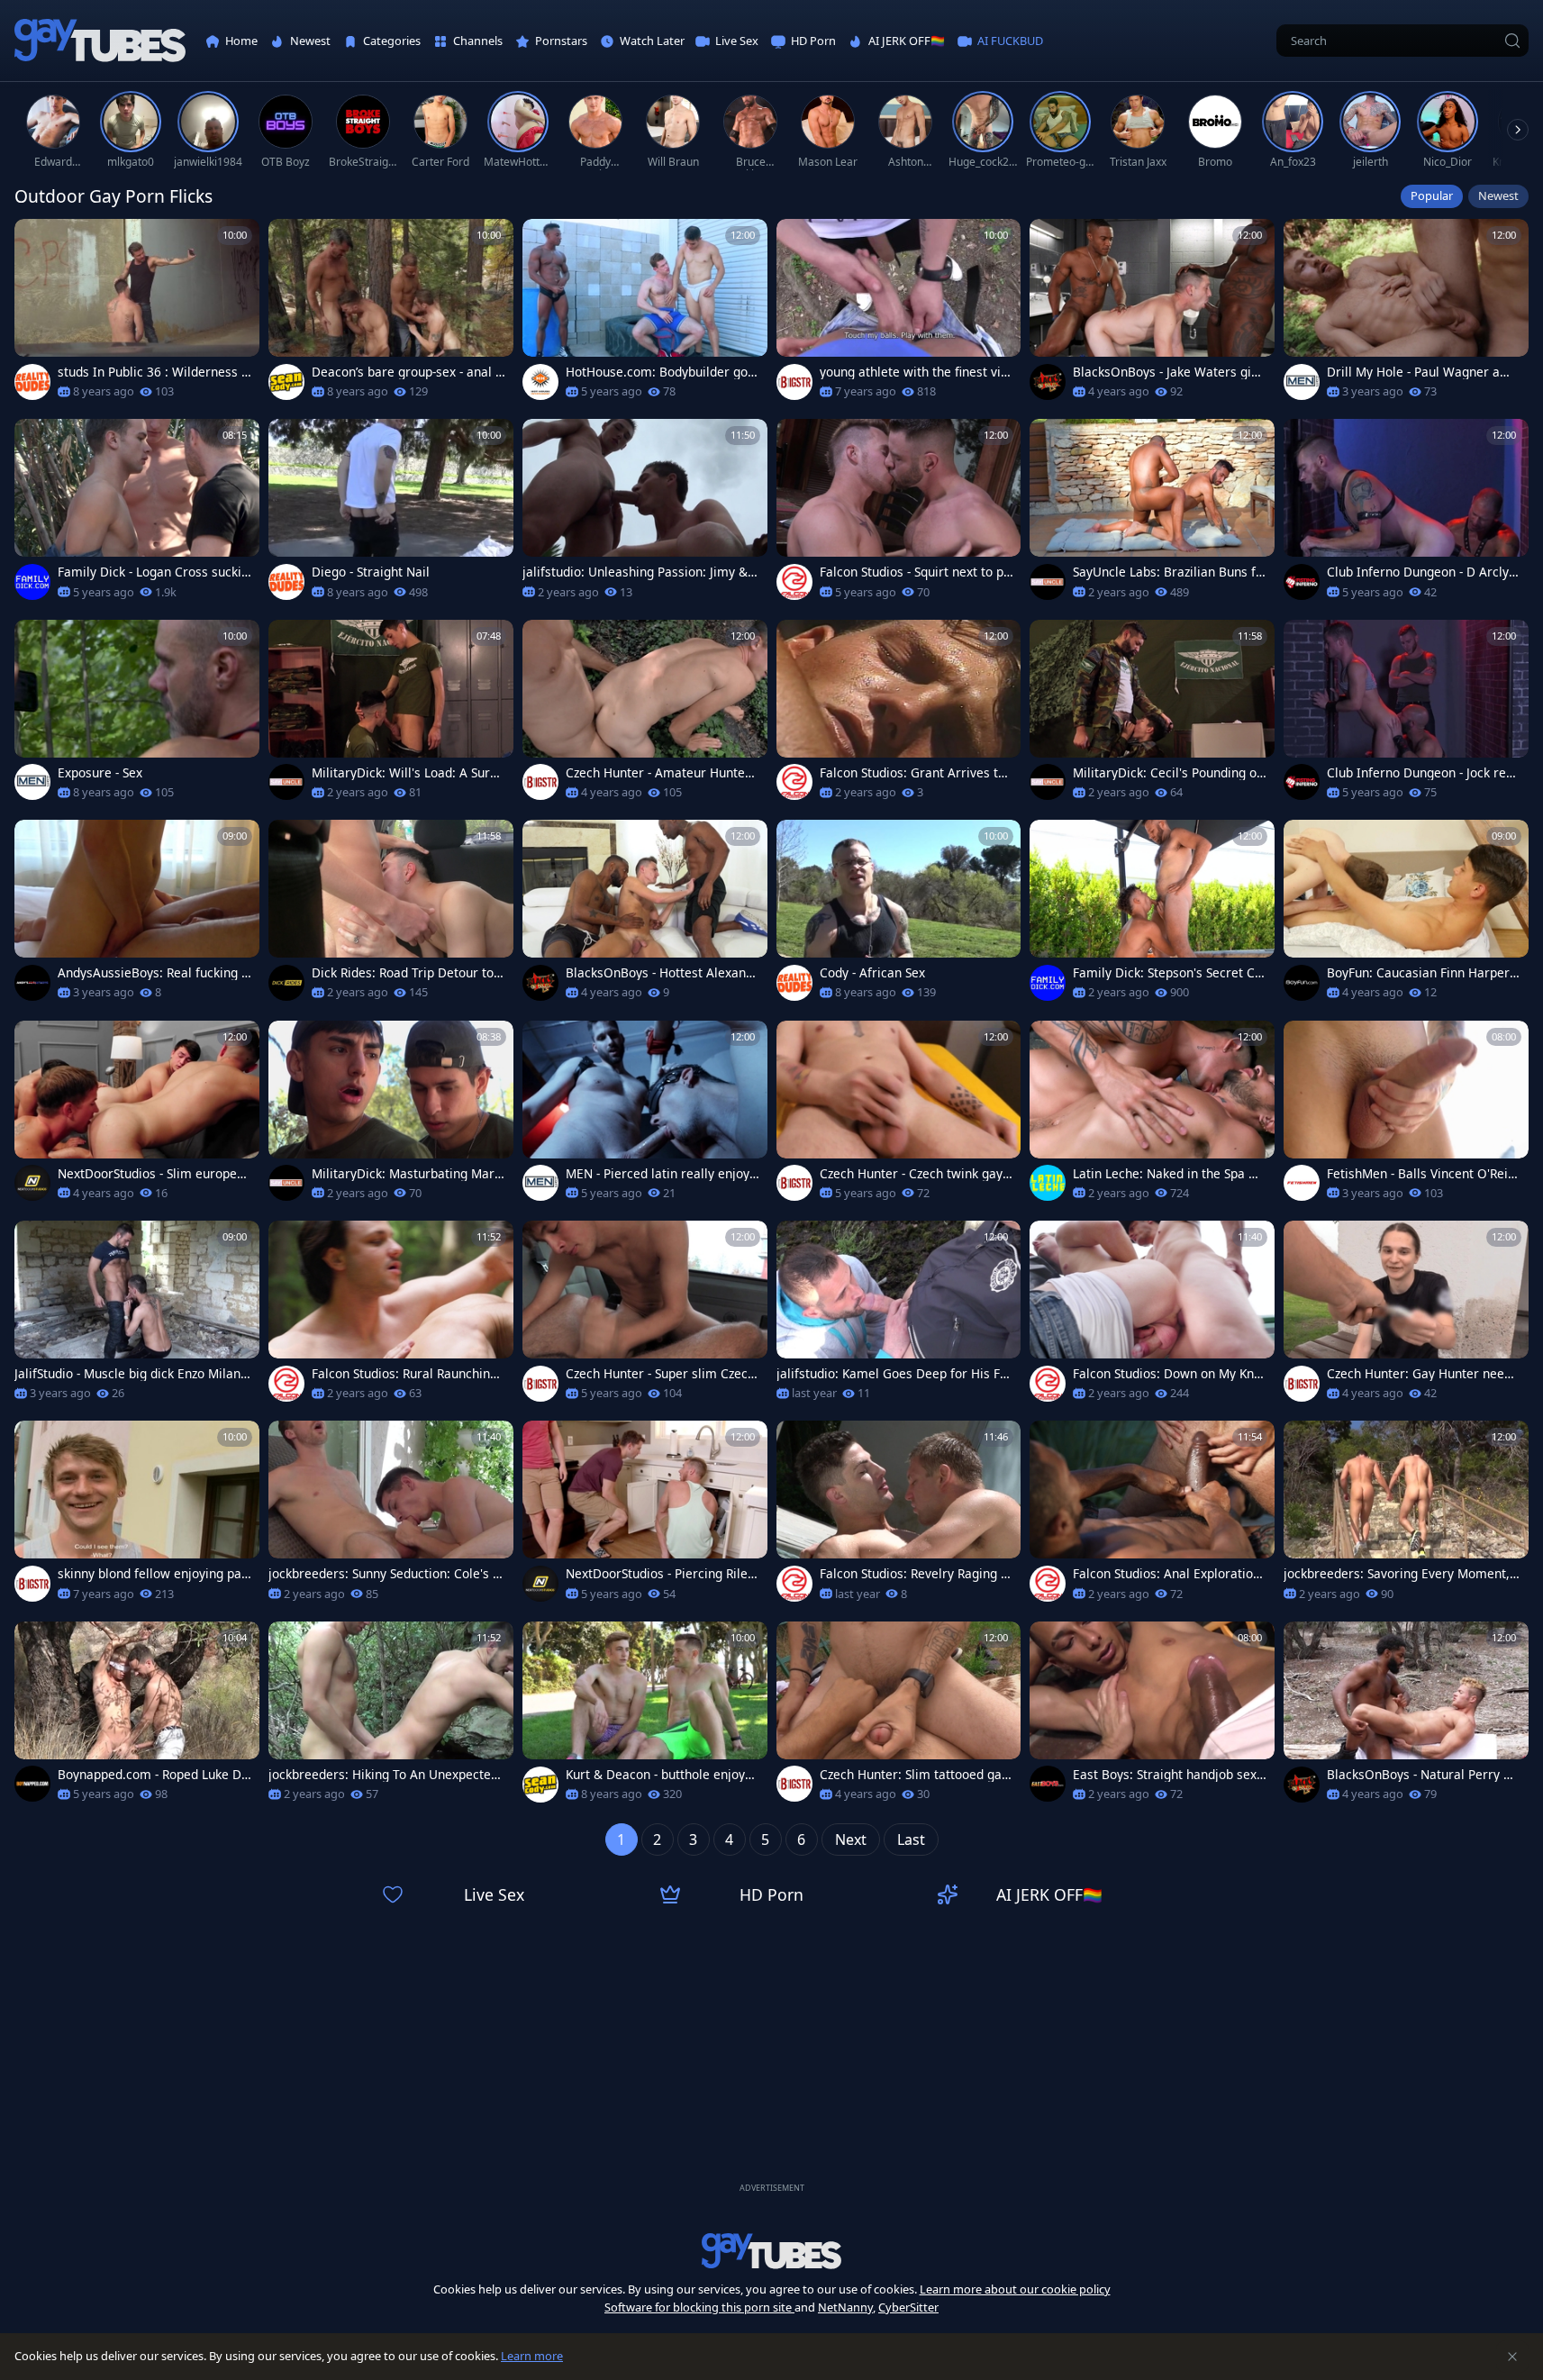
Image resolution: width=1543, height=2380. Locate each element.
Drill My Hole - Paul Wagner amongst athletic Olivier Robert (1423, 372)
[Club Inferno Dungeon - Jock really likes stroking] (1406, 715)
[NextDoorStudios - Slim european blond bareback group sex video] (137, 1116)
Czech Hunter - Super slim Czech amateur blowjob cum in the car (660, 1374)
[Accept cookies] (1512, 2357)
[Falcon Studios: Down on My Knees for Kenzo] (1152, 1316)
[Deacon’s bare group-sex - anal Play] (391, 314)
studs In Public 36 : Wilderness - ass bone (151, 372)
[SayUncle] (1048, 582)
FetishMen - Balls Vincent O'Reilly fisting (1421, 1174)
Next (851, 1840)
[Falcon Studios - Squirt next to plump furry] (899, 514)
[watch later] (36, 241)
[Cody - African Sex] (899, 915)
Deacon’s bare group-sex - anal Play (407, 372)
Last (911, 1840)
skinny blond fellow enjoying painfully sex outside (151, 1574)
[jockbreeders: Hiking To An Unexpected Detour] (391, 1717)
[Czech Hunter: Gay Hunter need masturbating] (1406, 1316)
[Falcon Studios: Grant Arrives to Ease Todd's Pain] (899, 715)
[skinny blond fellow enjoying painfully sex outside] (137, 1516)
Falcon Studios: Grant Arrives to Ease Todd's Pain (912, 773)
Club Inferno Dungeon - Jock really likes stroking (1424, 773)
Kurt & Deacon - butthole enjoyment (661, 1775)
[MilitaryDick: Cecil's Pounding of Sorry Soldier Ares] (1152, 715)
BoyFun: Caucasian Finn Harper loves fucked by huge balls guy (1422, 973)
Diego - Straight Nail (371, 572)
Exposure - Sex (100, 773)
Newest (1498, 195)
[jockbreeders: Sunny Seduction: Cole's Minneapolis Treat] (391, 1516)
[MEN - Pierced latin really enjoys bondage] (645, 1116)
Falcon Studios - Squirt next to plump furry (913, 572)
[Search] (1512, 41)
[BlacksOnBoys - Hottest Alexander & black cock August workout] (645, 915)
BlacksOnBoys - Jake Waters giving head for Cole (1167, 372)
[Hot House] (540, 382)
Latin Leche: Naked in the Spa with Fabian (1170, 1174)
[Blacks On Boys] (1048, 382)
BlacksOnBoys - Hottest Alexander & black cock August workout (659, 973)
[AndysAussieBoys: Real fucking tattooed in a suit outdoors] (137, 915)
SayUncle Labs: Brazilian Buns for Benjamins (1168, 572)
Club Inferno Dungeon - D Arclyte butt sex (1424, 572)
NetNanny (845, 2307)
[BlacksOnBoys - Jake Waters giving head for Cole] (1152, 314)
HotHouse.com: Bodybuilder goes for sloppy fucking (660, 372)
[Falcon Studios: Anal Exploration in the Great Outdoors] (1152, 1516)
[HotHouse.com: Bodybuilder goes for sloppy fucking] (645, 314)
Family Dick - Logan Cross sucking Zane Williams (153, 572)
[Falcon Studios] (794, 582)
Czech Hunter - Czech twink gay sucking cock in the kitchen (916, 1174)
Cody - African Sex (872, 973)
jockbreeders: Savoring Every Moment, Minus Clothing (1397, 1574)
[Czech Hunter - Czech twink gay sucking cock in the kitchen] (899, 1116)
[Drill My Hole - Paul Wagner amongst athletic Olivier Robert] (1406, 314)
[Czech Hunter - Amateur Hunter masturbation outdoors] (645, 715)
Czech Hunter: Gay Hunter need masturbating (1419, 1374)
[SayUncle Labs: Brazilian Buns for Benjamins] (1152, 514)
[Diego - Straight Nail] (391, 514)
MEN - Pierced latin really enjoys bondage (661, 1174)
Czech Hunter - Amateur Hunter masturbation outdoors (658, 773)
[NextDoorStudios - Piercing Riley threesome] (645, 1516)
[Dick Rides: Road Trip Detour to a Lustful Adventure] (391, 915)
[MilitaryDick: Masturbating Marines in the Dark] (391, 1116)
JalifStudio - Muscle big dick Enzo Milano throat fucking (131, 1374)
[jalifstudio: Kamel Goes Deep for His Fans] (899, 1316)
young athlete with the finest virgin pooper (917, 372)
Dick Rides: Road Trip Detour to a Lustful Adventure (408, 973)
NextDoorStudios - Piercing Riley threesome (660, 1574)
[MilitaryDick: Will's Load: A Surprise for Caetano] (391, 715)
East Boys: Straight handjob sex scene (1170, 1775)
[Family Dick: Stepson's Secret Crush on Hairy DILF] (1152, 915)
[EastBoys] (1048, 1784)
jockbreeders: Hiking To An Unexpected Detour (383, 1775)
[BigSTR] (794, 382)
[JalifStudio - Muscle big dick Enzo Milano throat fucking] (137, 1316)
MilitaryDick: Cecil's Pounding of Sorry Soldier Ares (1167, 773)
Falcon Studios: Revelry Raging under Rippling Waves (914, 1574)
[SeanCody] (286, 382)
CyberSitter (908, 2307)
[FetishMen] (1302, 1183)
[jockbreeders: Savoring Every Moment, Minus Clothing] (1406, 1516)
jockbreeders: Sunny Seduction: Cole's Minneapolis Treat (386, 1574)
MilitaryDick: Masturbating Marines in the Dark (408, 1174)
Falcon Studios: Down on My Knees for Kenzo (1167, 1374)
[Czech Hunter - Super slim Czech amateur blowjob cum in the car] (645, 1316)
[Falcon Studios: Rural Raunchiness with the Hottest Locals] (391, 1316)
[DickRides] (286, 983)
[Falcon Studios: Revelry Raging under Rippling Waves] (899, 1516)
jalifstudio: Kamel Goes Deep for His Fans (892, 1374)
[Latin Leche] (1048, 1183)
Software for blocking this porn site (699, 2307)
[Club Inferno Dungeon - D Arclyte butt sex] (1406, 514)
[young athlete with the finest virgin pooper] (899, 314)
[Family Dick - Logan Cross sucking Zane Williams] (137, 514)
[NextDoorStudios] (32, 1183)
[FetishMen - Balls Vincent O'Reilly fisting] (1406, 1116)
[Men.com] (1302, 382)
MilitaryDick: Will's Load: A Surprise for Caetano (407, 773)
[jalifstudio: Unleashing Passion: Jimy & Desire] (645, 514)
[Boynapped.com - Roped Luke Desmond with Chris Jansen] (137, 1717)
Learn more (532, 2356)
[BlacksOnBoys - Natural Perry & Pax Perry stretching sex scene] (1406, 1717)
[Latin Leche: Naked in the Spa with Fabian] (1152, 1116)
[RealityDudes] (32, 382)
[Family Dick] (32, 582)
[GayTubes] (100, 41)
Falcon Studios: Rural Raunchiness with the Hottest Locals (408, 1374)
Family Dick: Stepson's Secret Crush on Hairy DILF (1166, 973)
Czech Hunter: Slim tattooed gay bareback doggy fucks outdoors (914, 1775)
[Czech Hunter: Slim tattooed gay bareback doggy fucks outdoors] (899, 1717)
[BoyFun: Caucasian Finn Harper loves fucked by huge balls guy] (1406, 915)
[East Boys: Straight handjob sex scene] (1152, 1717)
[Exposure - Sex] (137, 715)
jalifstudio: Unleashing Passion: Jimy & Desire (635, 572)
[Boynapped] (32, 1784)
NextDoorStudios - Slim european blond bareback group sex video (154, 1174)
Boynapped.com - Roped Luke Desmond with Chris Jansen (153, 1775)
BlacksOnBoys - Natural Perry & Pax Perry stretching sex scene (1420, 1775)
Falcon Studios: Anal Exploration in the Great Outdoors (1166, 1574)
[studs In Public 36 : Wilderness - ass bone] (137, 314)
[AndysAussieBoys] (32, 983)
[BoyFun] (1302, 983)
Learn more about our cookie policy (1015, 2289)
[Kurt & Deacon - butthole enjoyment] (645, 1717)
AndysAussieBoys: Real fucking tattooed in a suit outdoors (152, 973)
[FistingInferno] (1302, 582)
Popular (1432, 195)
